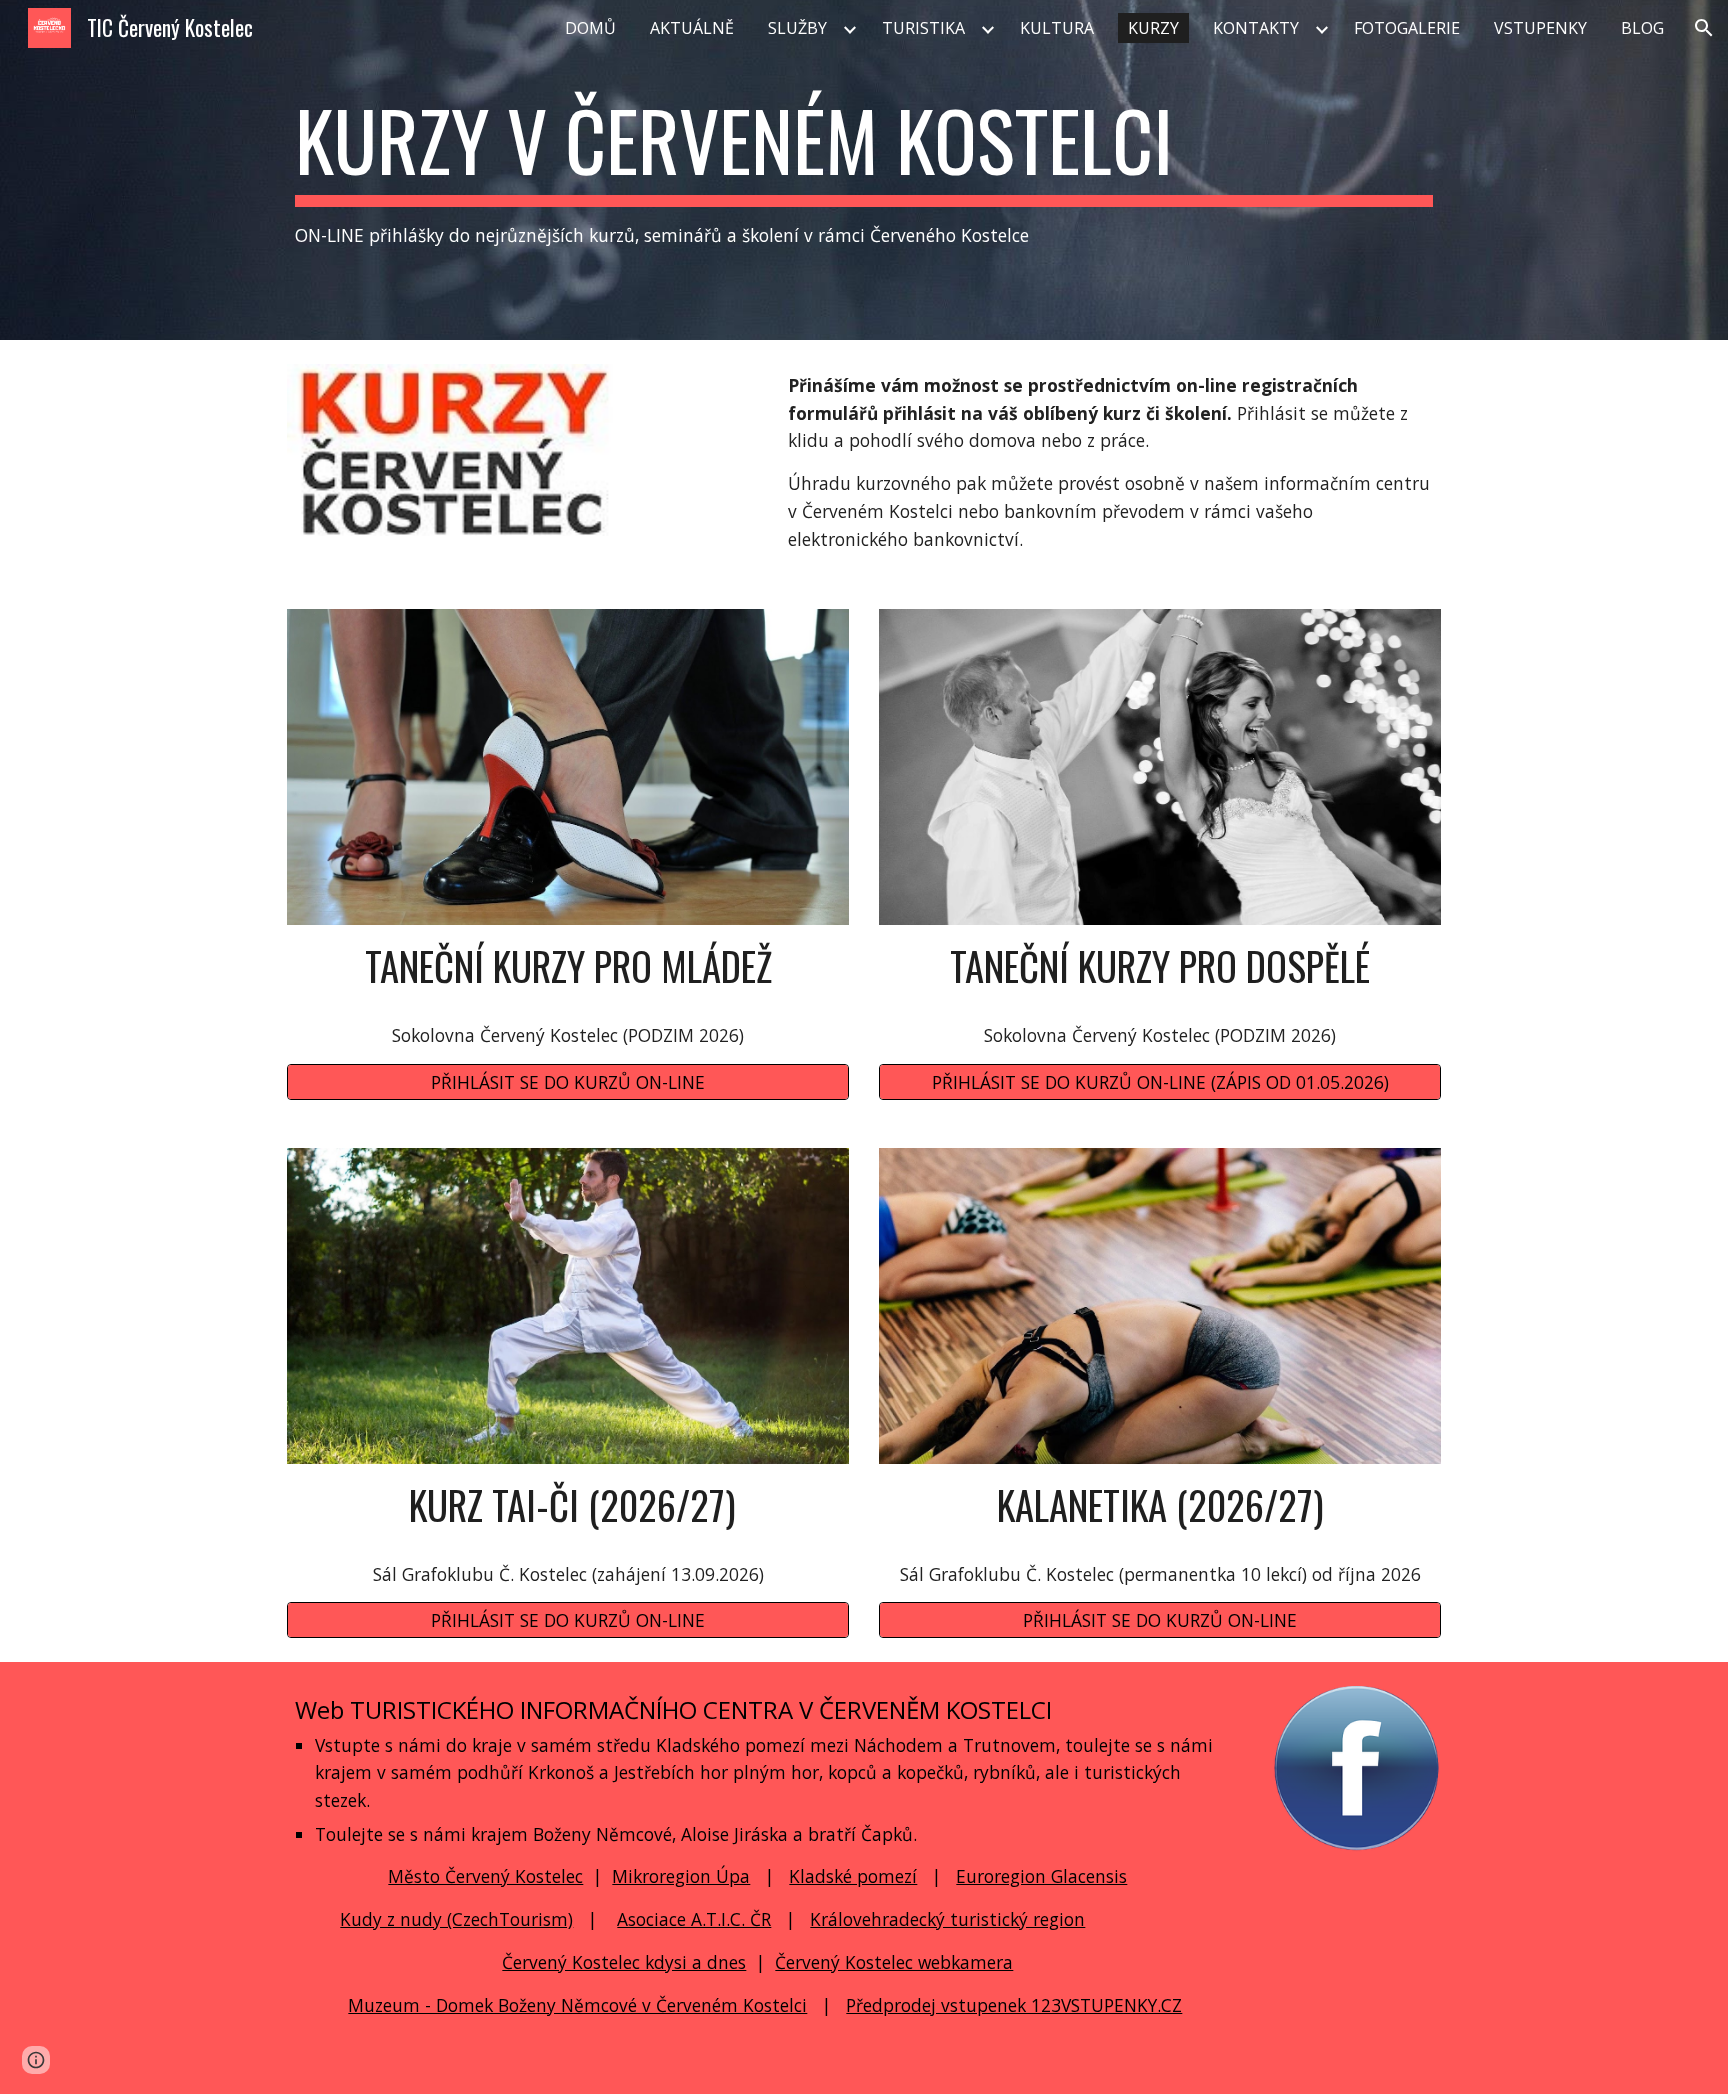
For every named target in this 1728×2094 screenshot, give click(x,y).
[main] (864, 170)
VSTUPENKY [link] (1540, 28)
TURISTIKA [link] (923, 28)
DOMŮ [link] (590, 28)
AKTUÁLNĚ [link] (692, 28)
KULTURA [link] (1057, 28)
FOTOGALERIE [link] (1407, 28)
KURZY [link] (1153, 28)
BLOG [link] (1642, 28)
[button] (1704, 28)
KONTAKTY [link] (1256, 28)
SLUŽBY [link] (797, 28)
